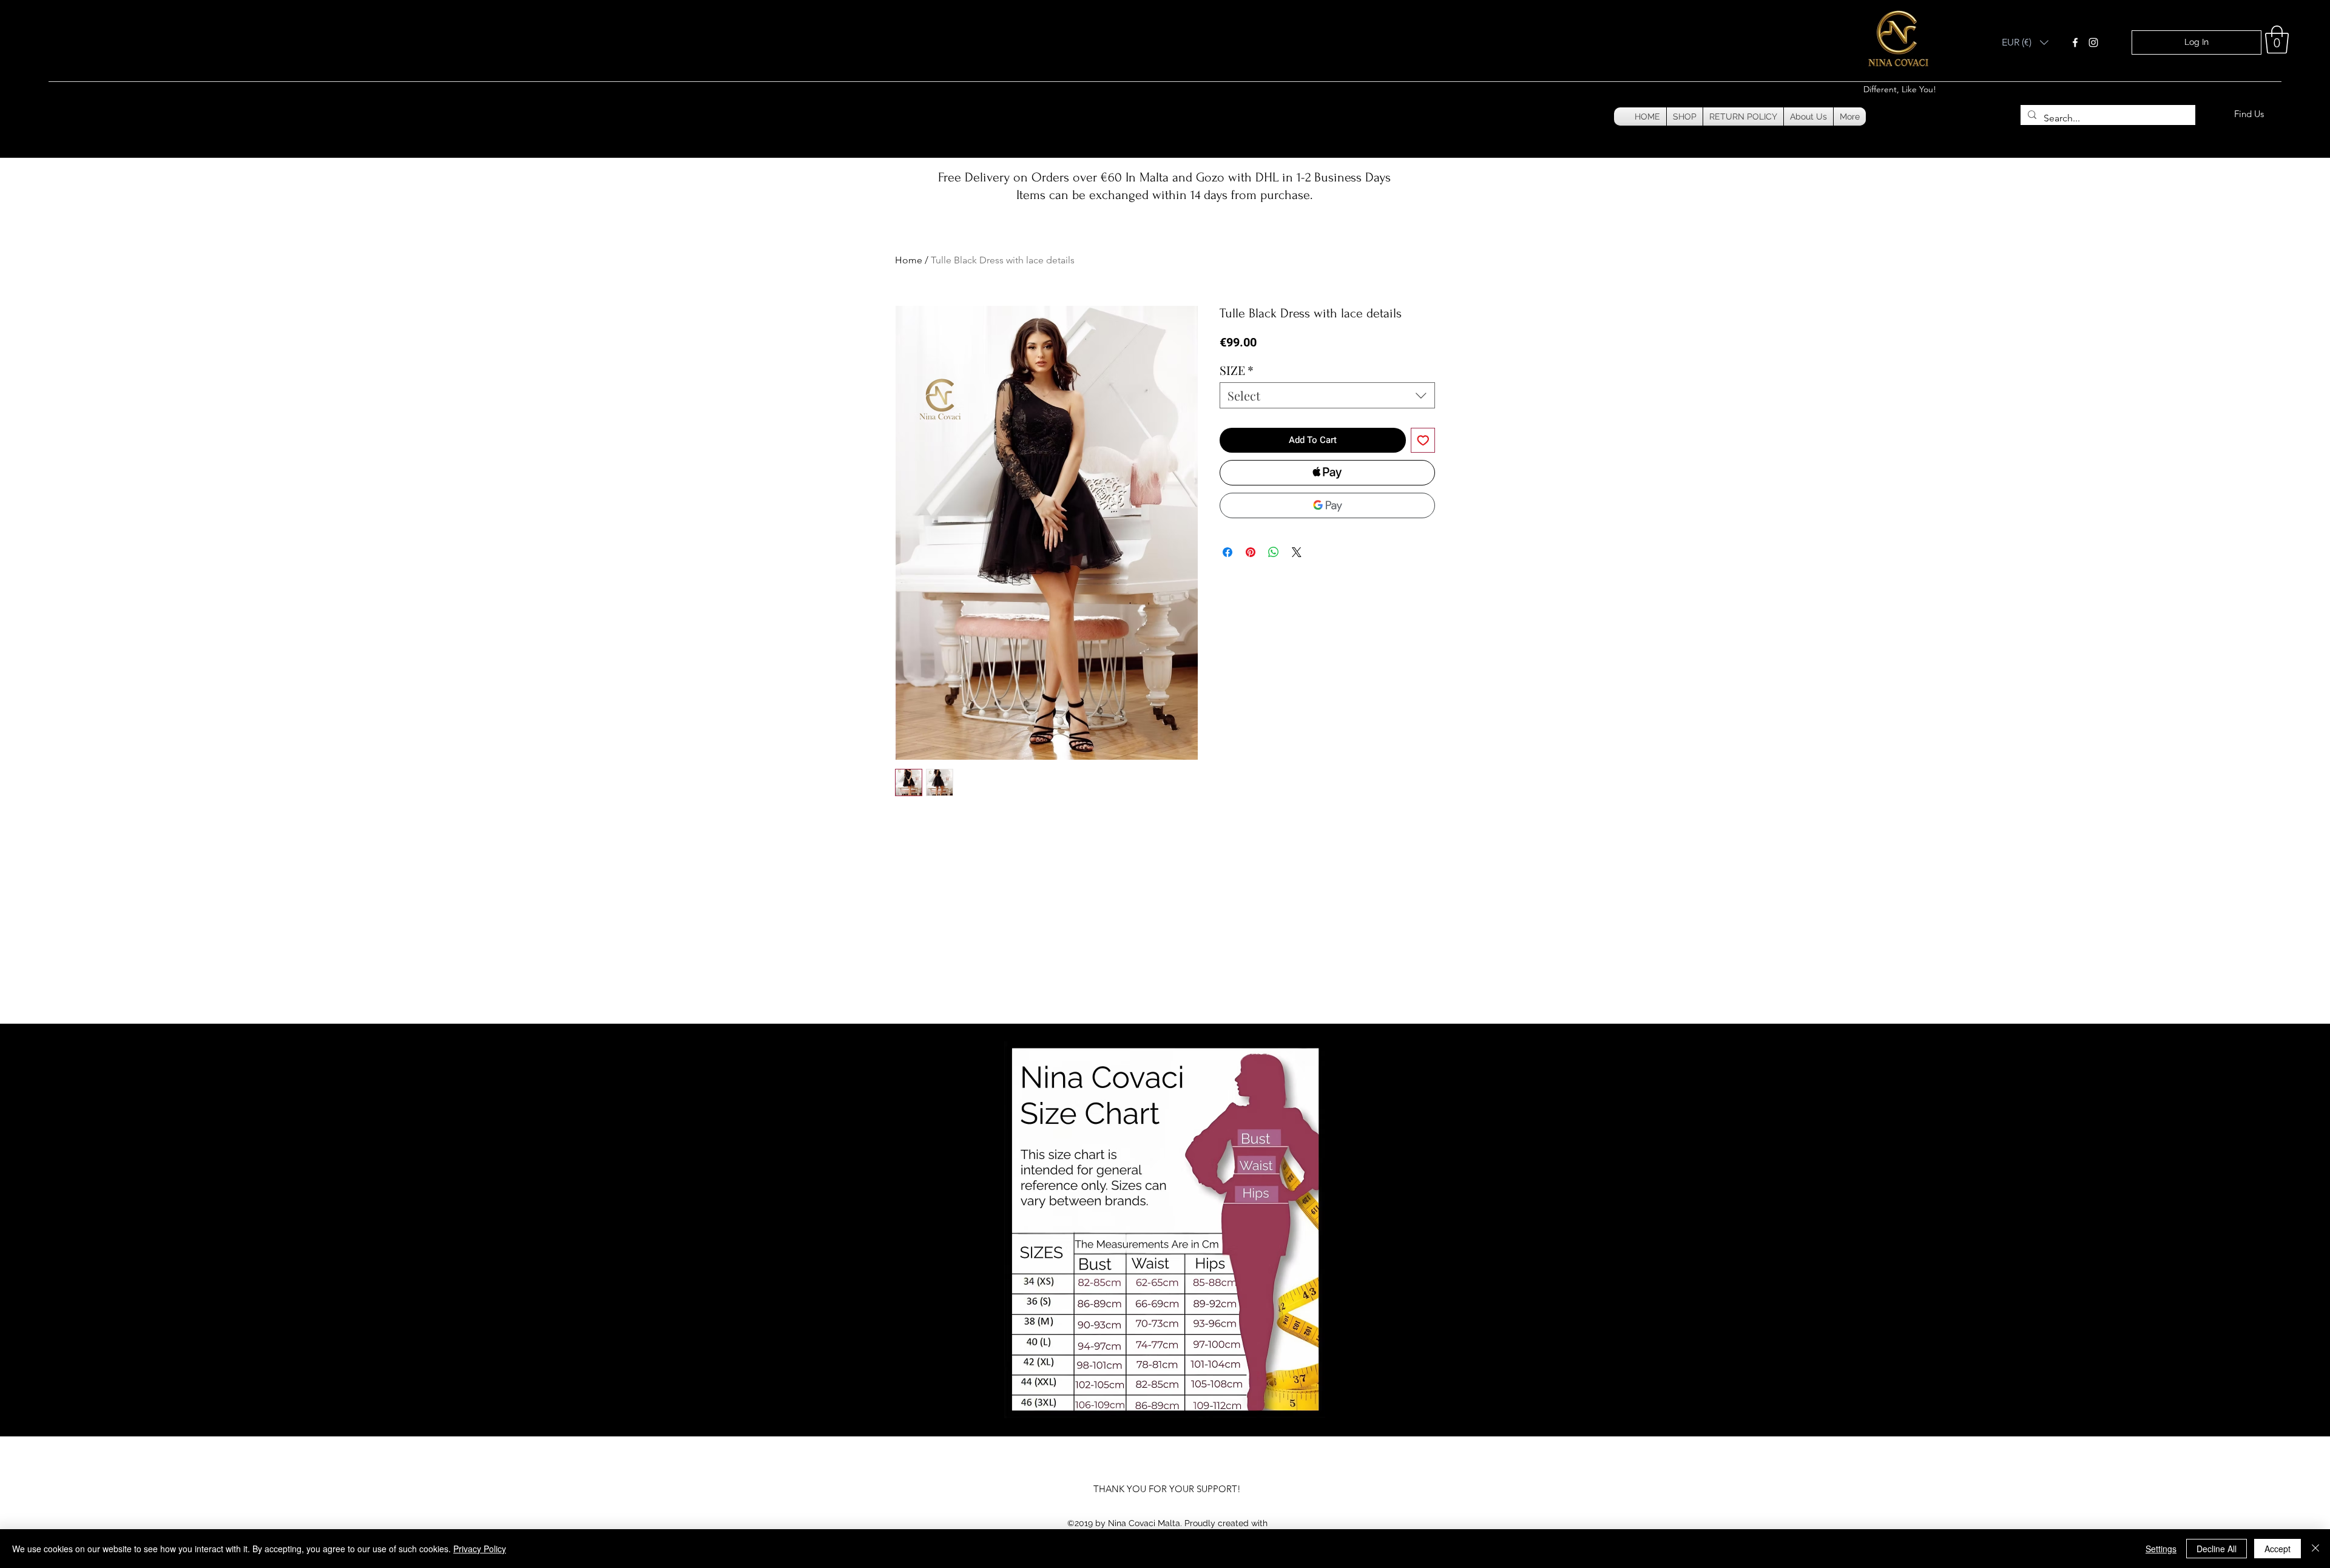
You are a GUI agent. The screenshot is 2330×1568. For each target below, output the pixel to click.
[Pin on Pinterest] (1251, 552)
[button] (2025, 42)
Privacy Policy (480, 1549)
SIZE (1237, 370)
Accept (2278, 1549)
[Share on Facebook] (1227, 552)
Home (909, 260)
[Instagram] (2093, 42)
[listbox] (2025, 42)
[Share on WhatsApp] (1274, 552)
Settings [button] (2161, 1549)
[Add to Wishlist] (1423, 440)
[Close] (2315, 1549)
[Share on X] (1297, 552)
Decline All (2217, 1549)
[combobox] (1327, 395)
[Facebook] (2075, 42)
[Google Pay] (1327, 505)
